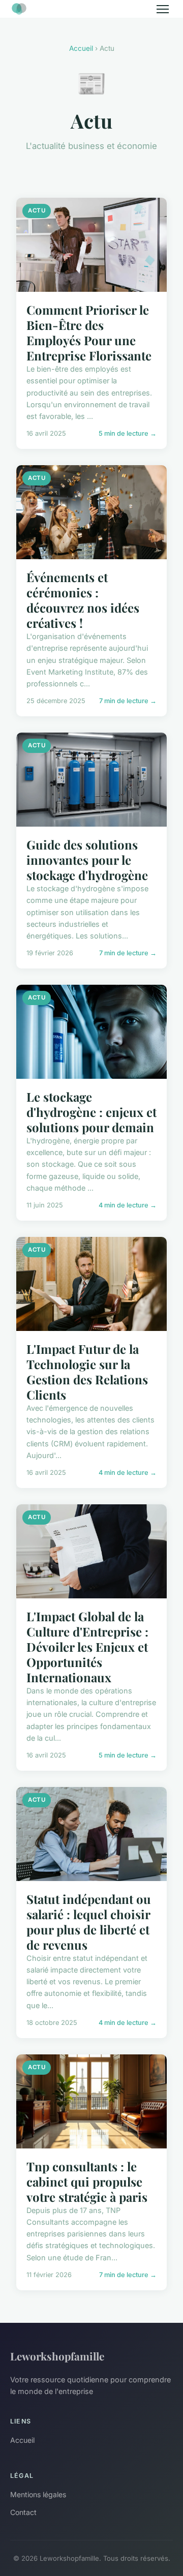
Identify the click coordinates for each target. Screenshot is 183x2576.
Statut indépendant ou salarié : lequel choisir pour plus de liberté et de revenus (89, 1922)
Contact (23, 2512)
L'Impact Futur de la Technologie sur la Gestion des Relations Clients (87, 1372)
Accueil (81, 48)
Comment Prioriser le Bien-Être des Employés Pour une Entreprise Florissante (89, 332)
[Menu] (163, 9)
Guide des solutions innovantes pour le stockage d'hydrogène (87, 860)
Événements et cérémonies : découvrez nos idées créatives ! (83, 600)
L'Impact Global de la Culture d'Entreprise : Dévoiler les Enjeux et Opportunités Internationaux (87, 1647)
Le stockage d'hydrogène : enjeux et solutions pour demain (91, 1112)
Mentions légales (38, 2494)
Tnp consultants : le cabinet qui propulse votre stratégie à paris (87, 2181)
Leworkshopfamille (57, 2356)
